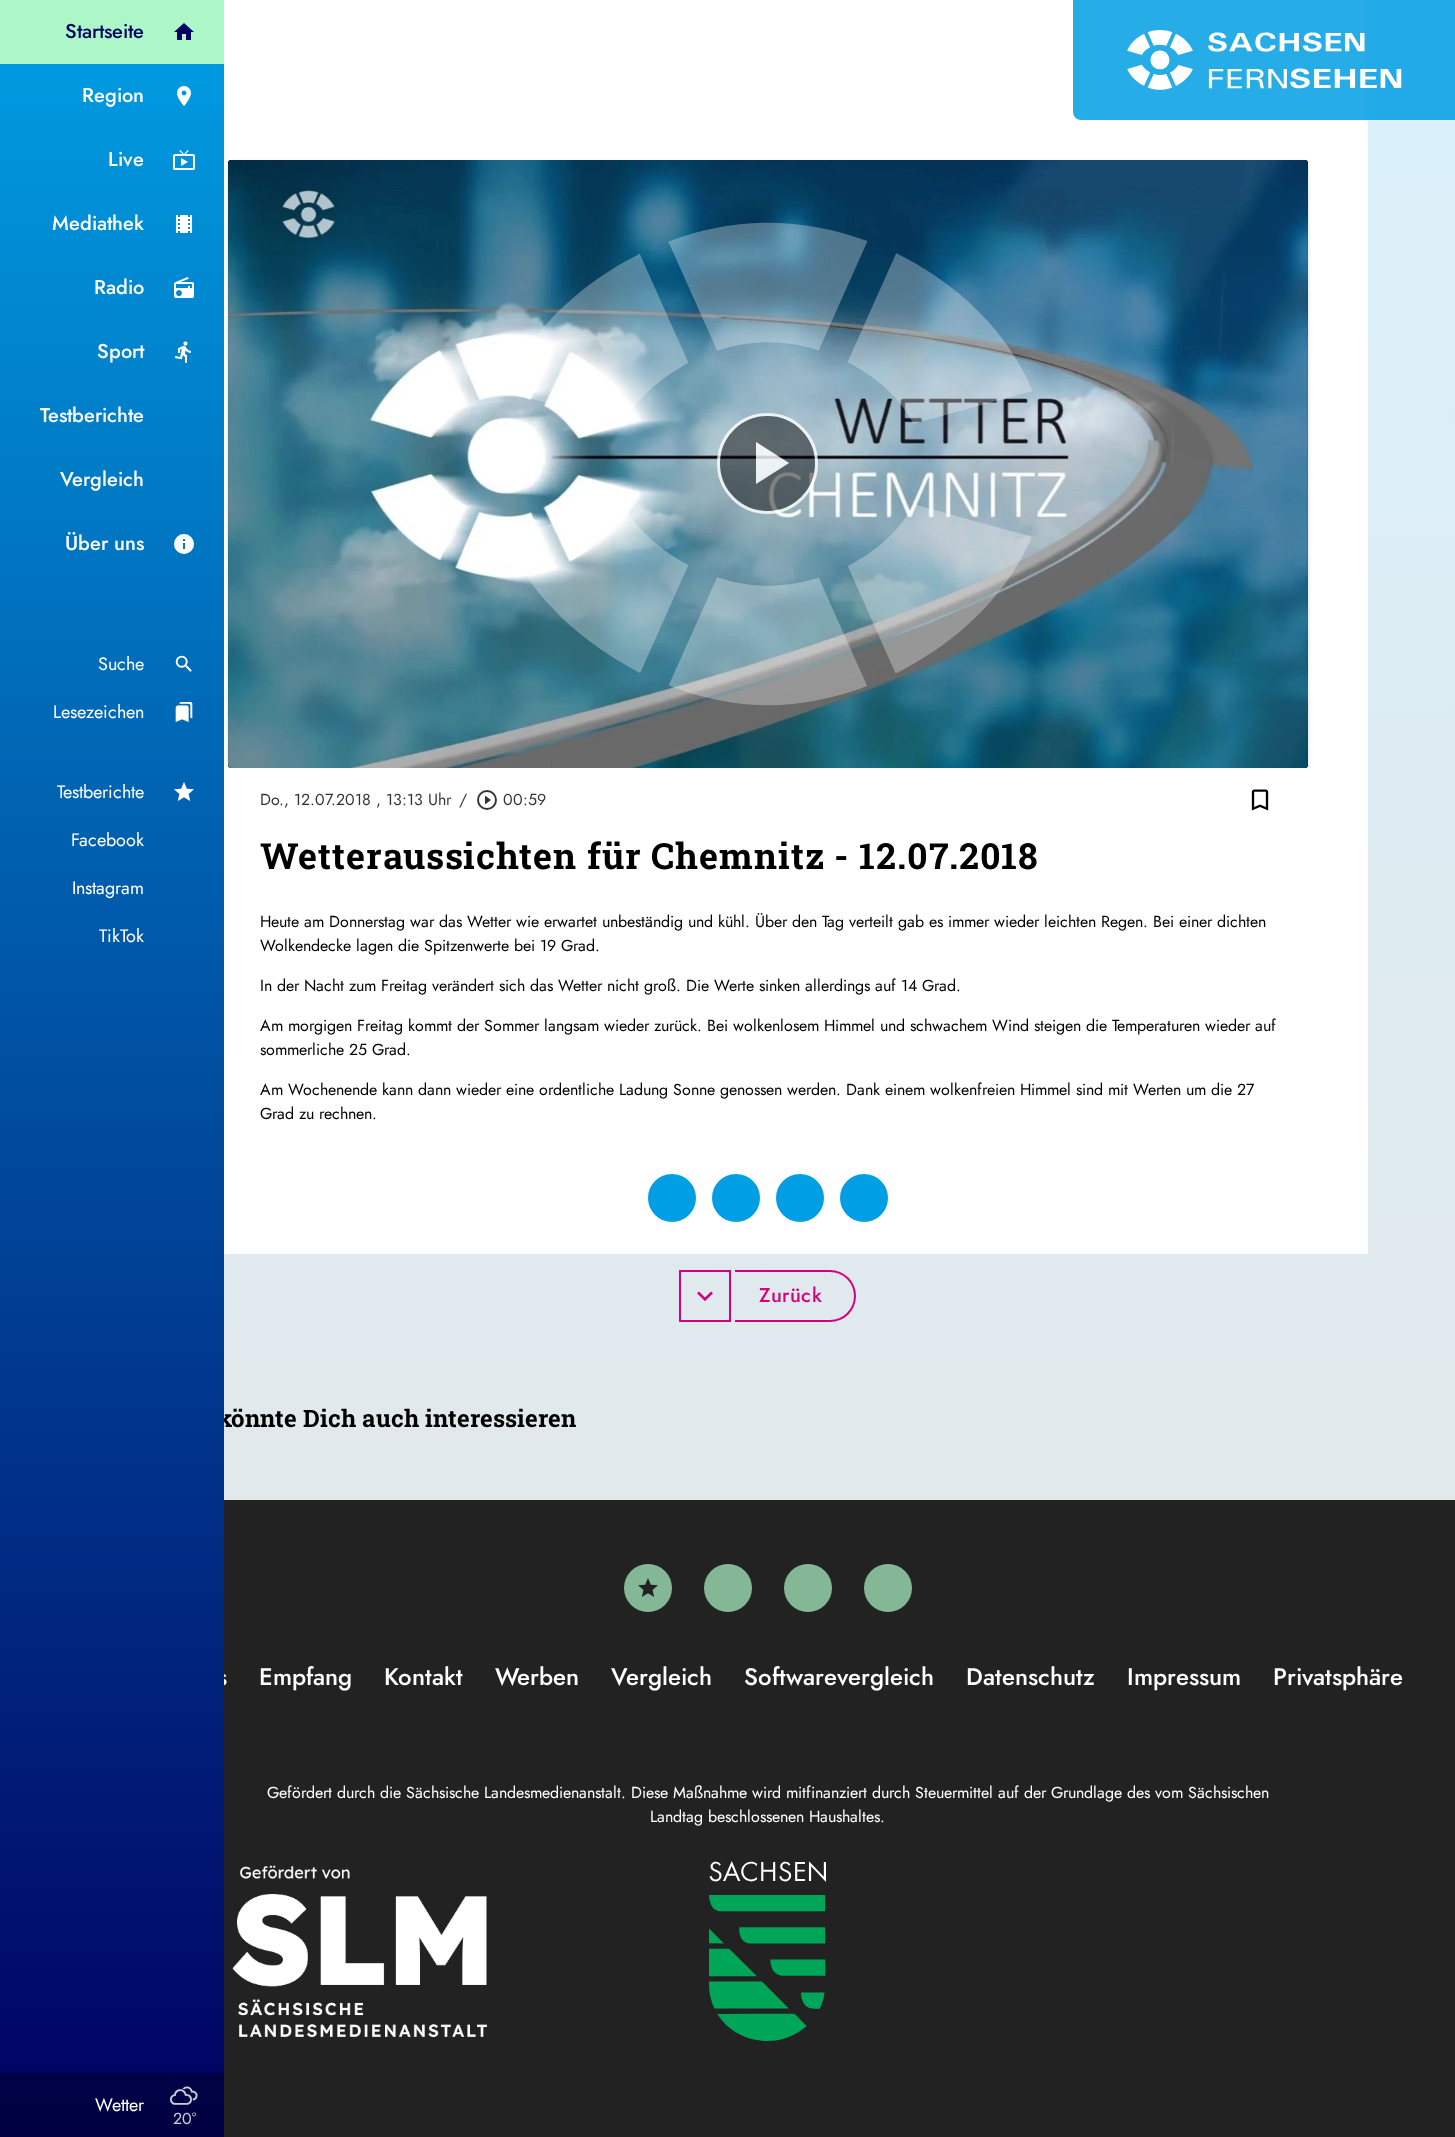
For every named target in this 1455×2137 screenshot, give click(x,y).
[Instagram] (808, 1588)
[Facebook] (728, 1588)
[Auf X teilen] (736, 1198)
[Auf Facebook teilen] (672, 1198)
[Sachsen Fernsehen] (1264, 60)
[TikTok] (888, 1588)
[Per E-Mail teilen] (864, 1198)
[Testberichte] (648, 1588)
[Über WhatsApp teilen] (800, 1198)
